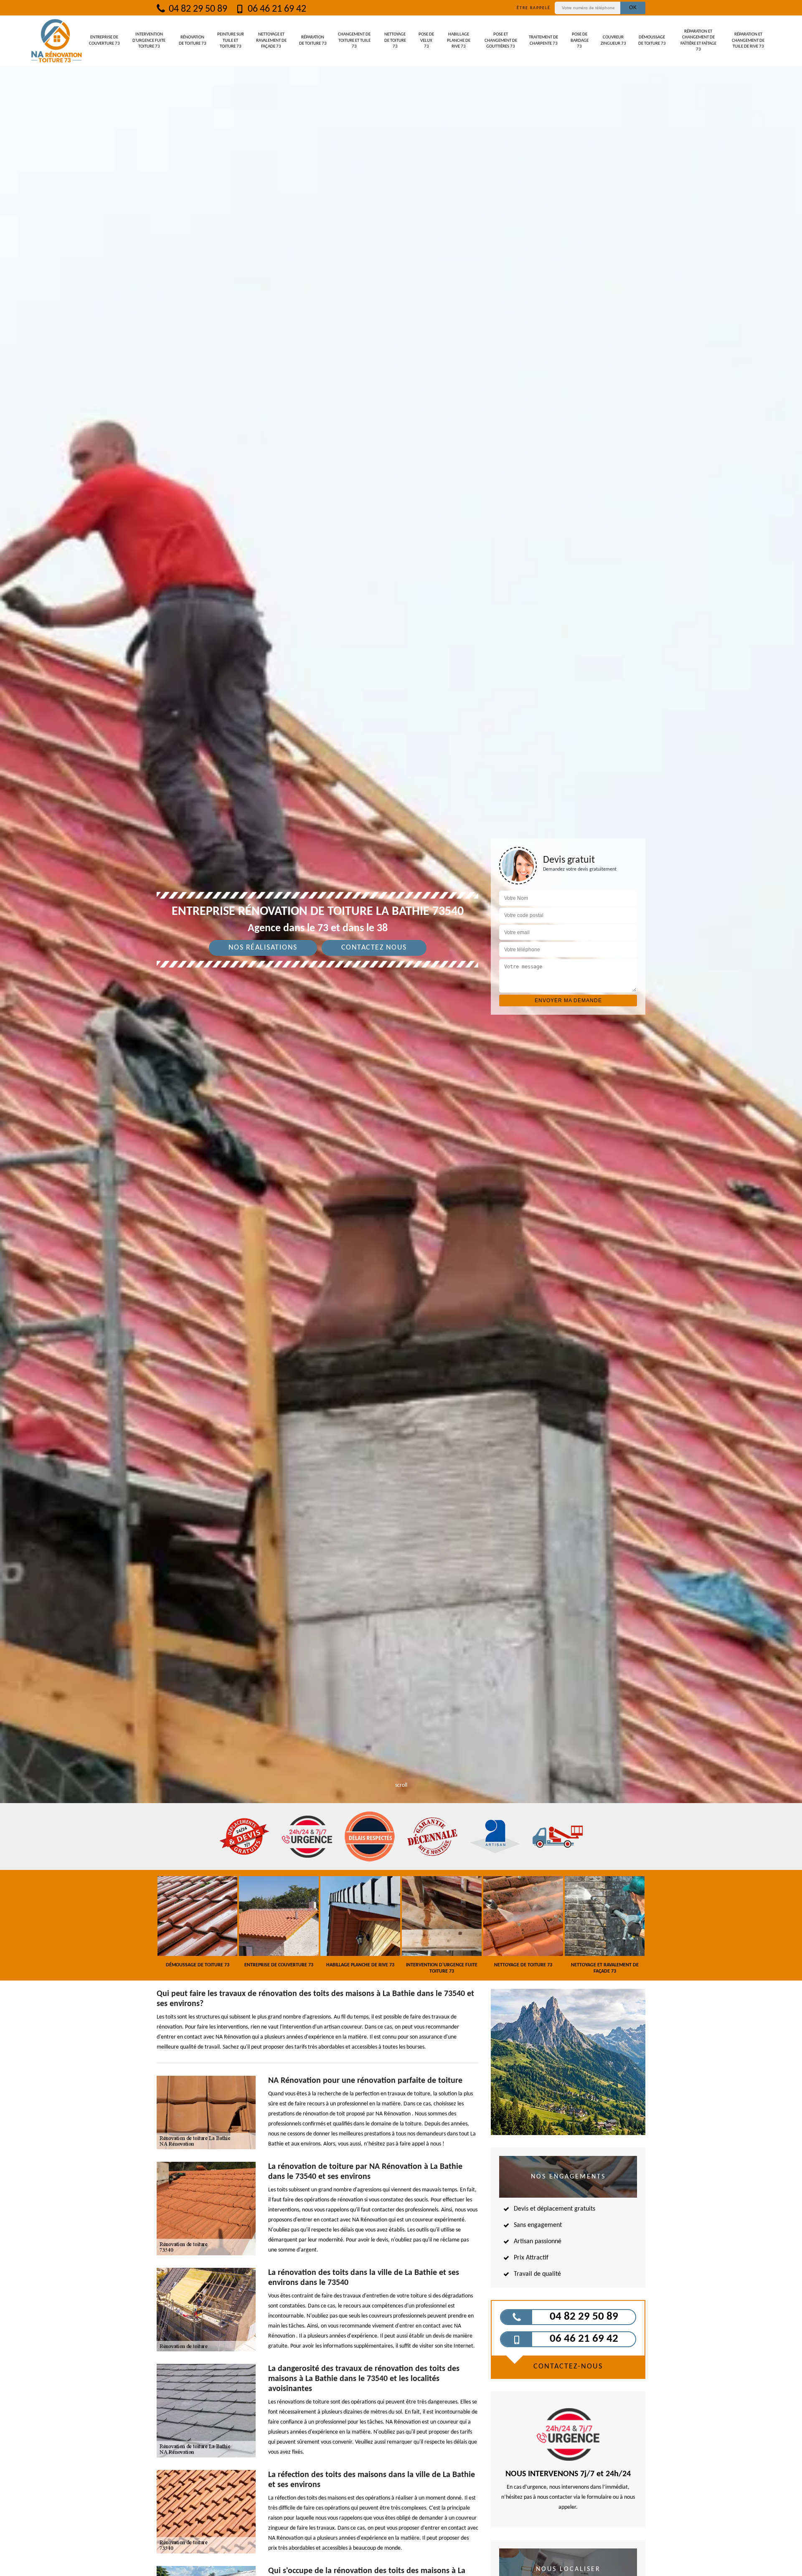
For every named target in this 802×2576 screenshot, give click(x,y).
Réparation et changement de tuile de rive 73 (748, 41)
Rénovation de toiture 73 (193, 40)
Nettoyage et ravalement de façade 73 (271, 41)
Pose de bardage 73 (580, 41)
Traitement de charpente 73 (543, 40)
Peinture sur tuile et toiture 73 (231, 41)
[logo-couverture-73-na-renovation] (56, 41)
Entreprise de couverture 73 (104, 40)
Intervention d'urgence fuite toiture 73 (149, 41)
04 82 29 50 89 (197, 9)
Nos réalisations (263, 948)
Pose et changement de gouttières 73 (501, 41)
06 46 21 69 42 (276, 9)
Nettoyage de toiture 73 (395, 41)
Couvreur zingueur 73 (613, 40)
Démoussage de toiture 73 (652, 40)
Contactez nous (374, 948)
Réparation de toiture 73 (313, 40)
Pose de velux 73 (426, 41)
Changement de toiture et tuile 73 (354, 41)
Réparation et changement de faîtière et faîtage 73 (698, 41)
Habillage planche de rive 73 (459, 41)
